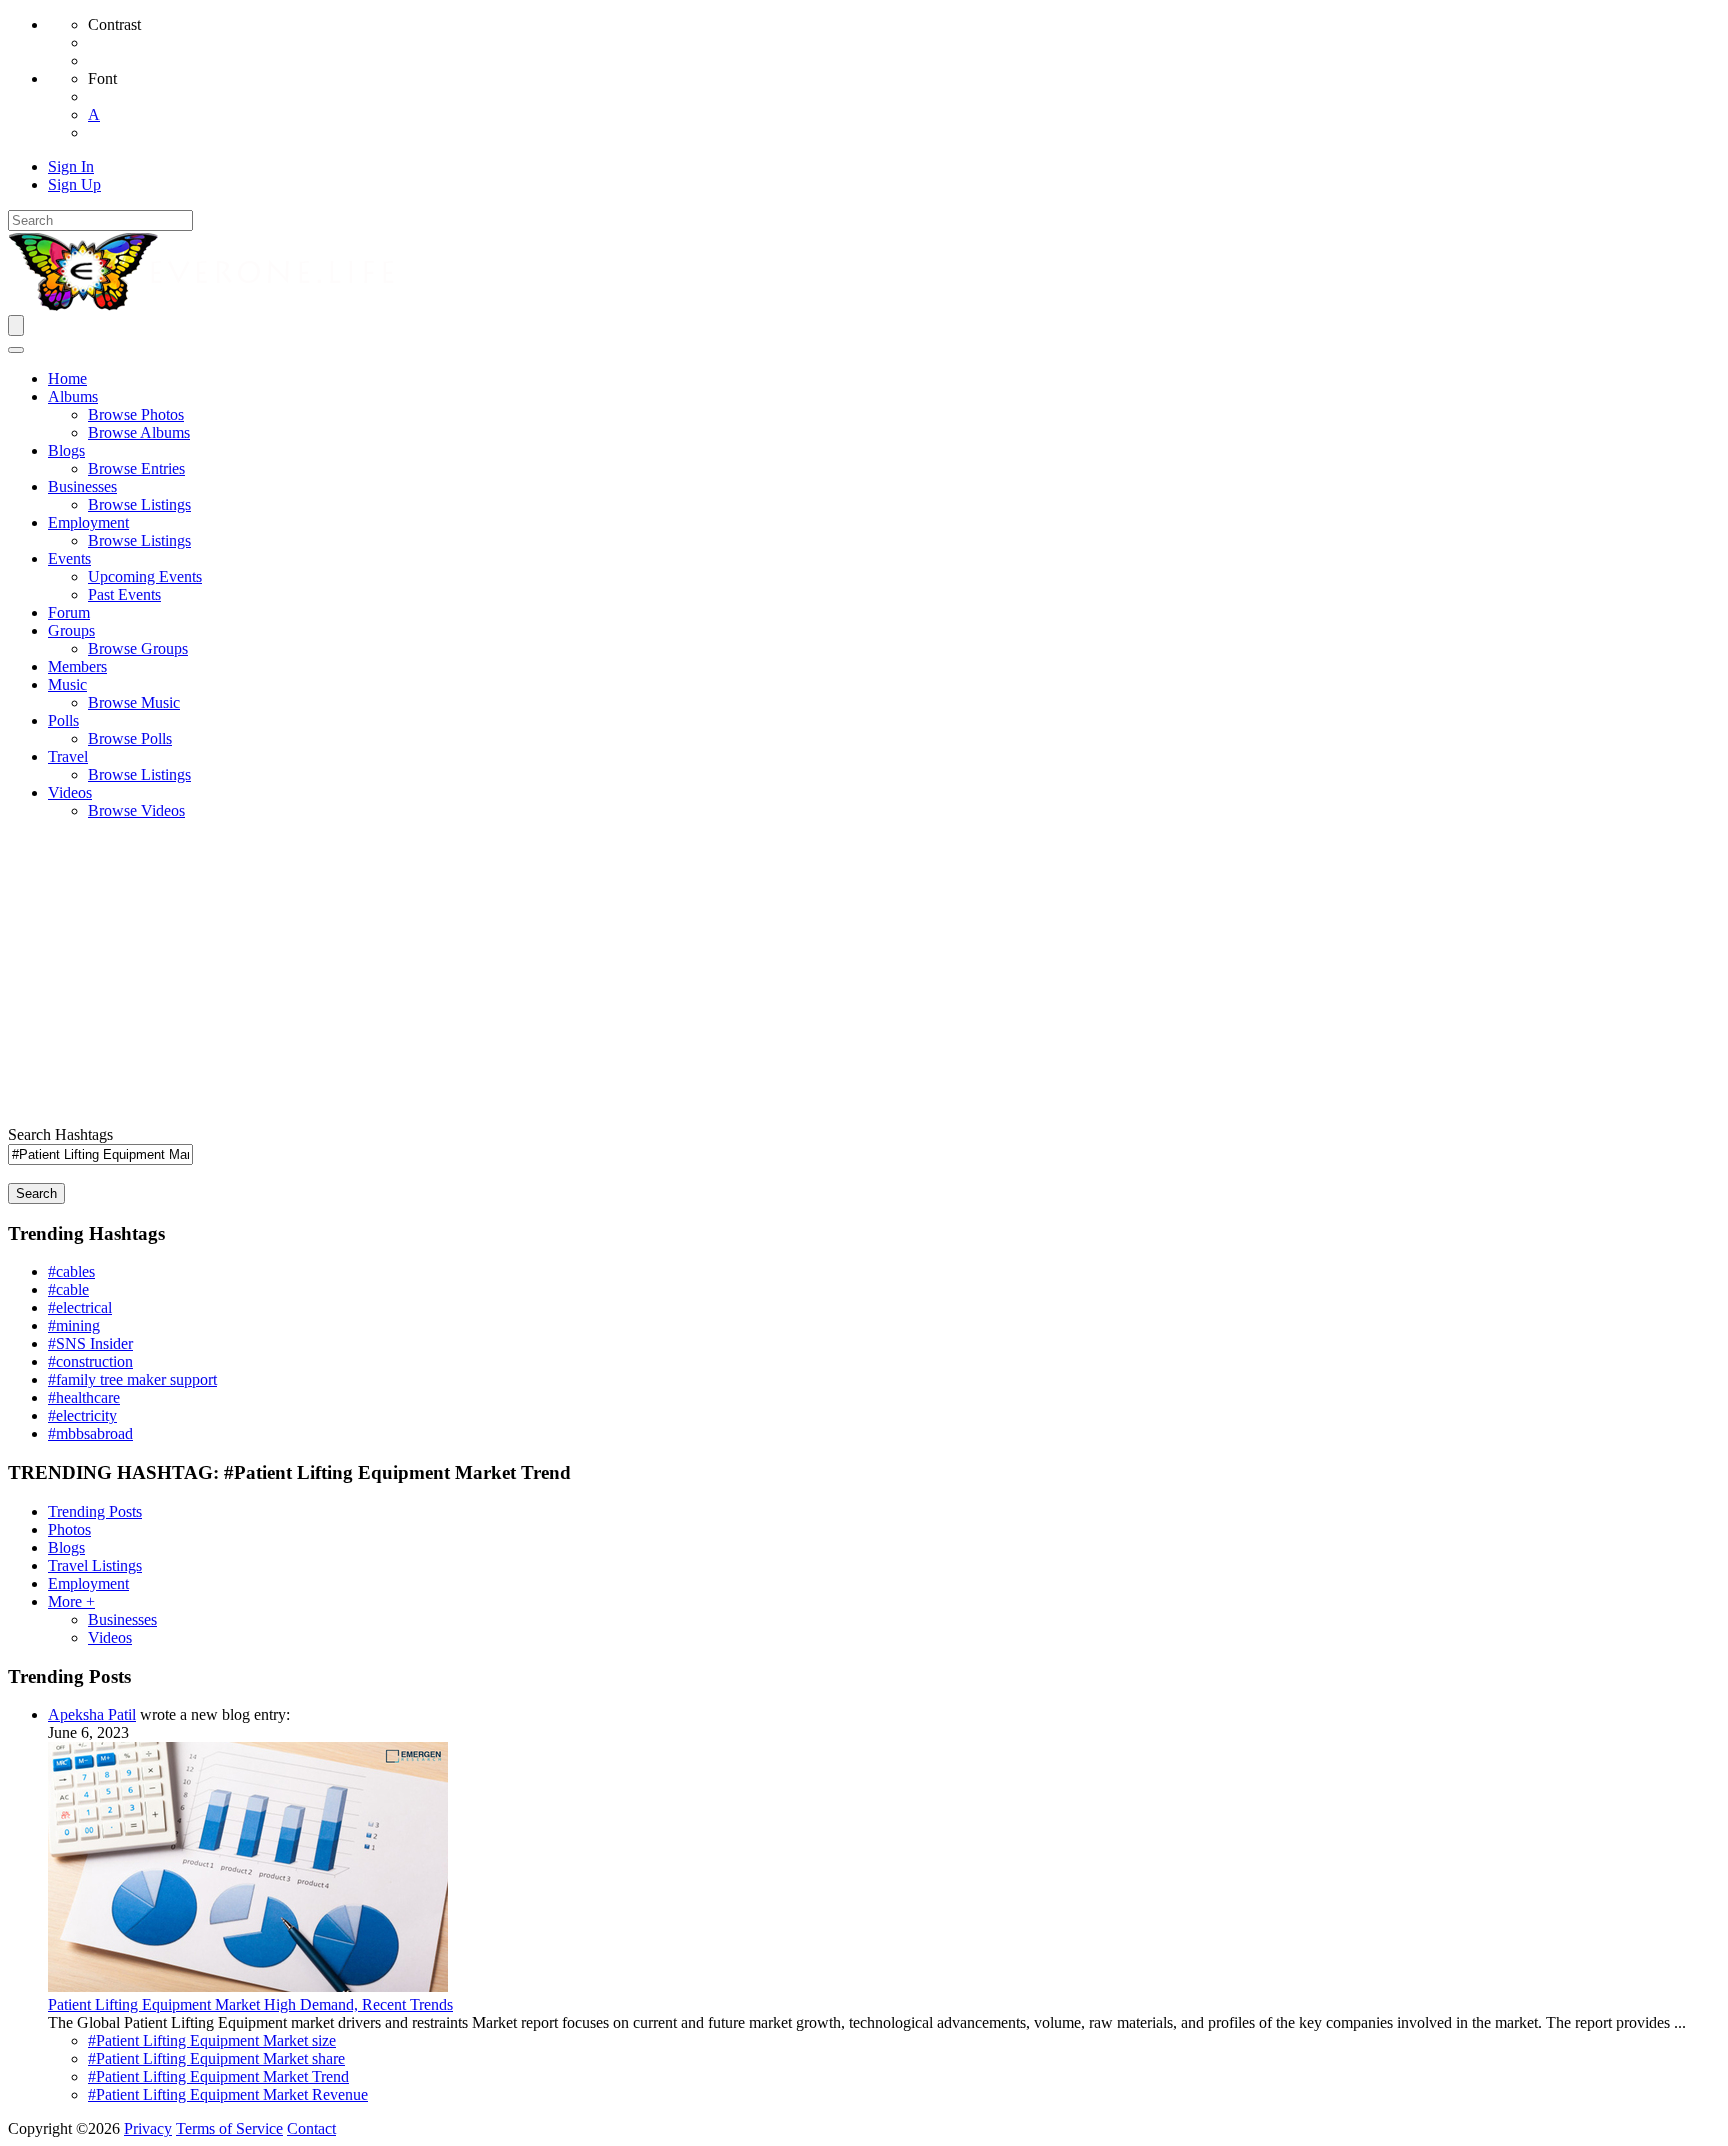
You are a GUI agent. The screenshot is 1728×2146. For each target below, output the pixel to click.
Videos (110, 1637)
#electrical (80, 1307)
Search (36, 1193)
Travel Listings (95, 1565)
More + (71, 1601)
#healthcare (84, 1397)
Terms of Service (229, 2128)
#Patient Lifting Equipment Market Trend (218, 2076)
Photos (69, 1529)
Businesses (122, 1619)
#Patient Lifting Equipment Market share (216, 2058)
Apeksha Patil (92, 1714)
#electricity (82, 1415)
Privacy (148, 2128)
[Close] (16, 350)
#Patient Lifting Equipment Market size (212, 2040)
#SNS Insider (90, 1343)
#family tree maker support (132, 1379)
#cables (71, 1271)
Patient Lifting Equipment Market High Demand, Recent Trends (250, 2004)
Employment (88, 1583)
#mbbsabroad (90, 1433)
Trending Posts (95, 1511)
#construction (90, 1361)
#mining (74, 1325)
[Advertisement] (864, 976)
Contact (311, 2128)
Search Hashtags (60, 1134)
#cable (68, 1289)
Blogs (66, 1547)
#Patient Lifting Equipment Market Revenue (228, 2094)
